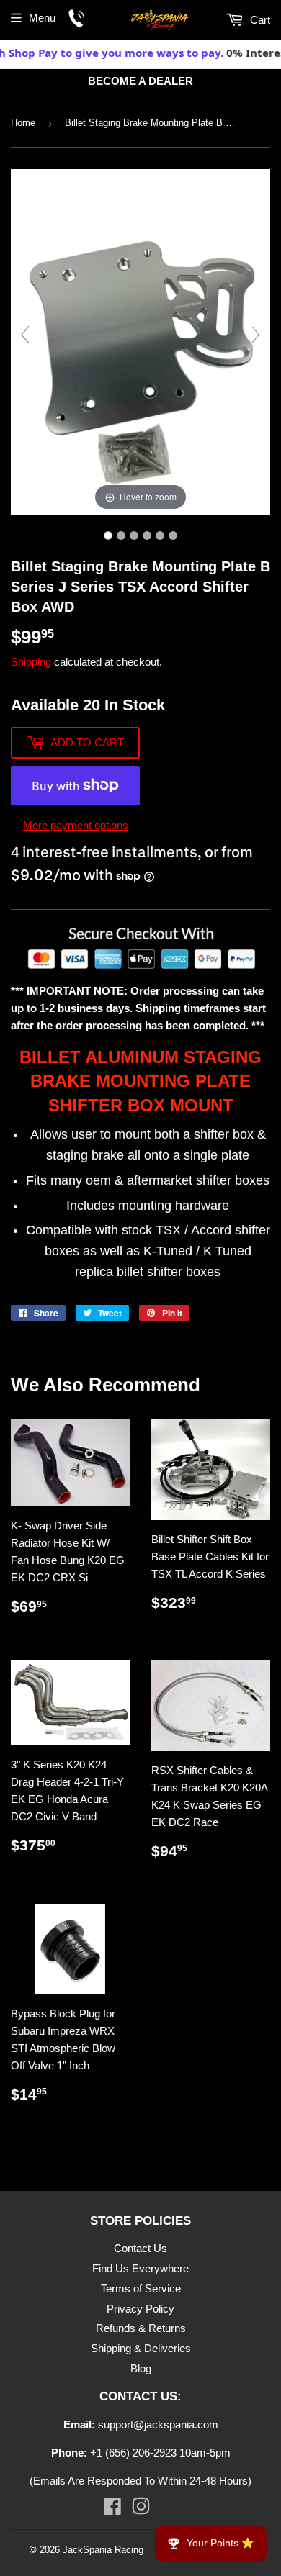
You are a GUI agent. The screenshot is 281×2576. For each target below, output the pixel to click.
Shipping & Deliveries (141, 2348)
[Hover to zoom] (140, 341)
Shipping (31, 662)
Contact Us (140, 2248)
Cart (259, 20)
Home (23, 123)
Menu (42, 18)
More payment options (76, 825)
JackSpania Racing (103, 2550)
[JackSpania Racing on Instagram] (141, 2509)
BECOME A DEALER (140, 81)
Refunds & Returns (141, 2328)
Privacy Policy (140, 2309)
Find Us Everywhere (140, 2268)
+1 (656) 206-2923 (133, 2453)
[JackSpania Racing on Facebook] (112, 2509)
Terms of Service (141, 2288)
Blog (141, 2368)
